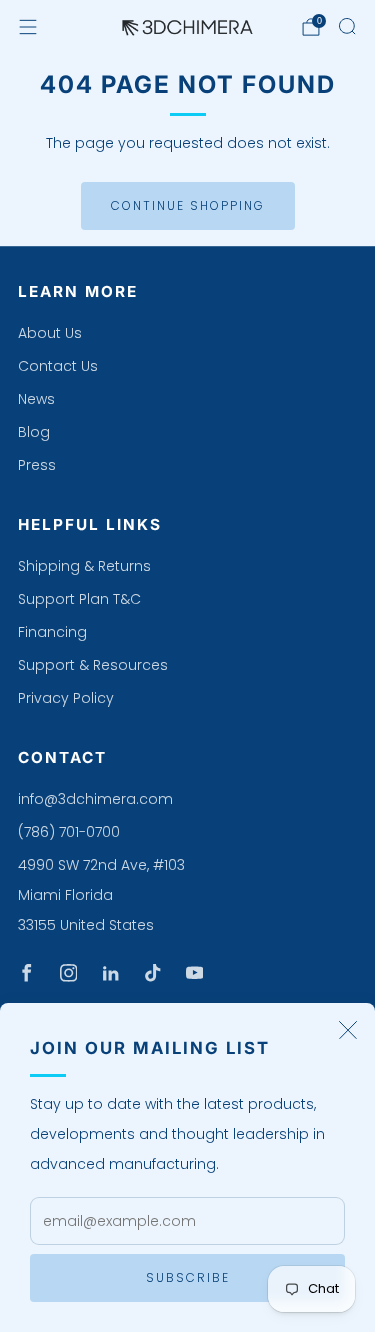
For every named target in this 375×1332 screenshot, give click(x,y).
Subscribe (188, 1277)
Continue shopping (188, 205)
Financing (52, 632)
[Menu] (28, 27)
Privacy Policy (66, 698)
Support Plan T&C (79, 599)
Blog (34, 432)
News (36, 399)
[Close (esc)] (348, 1030)
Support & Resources (93, 665)
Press (37, 465)
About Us (50, 333)
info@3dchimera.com (95, 799)
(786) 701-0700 (69, 832)
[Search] (347, 26)
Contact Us (58, 366)
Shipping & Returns (84, 566)
